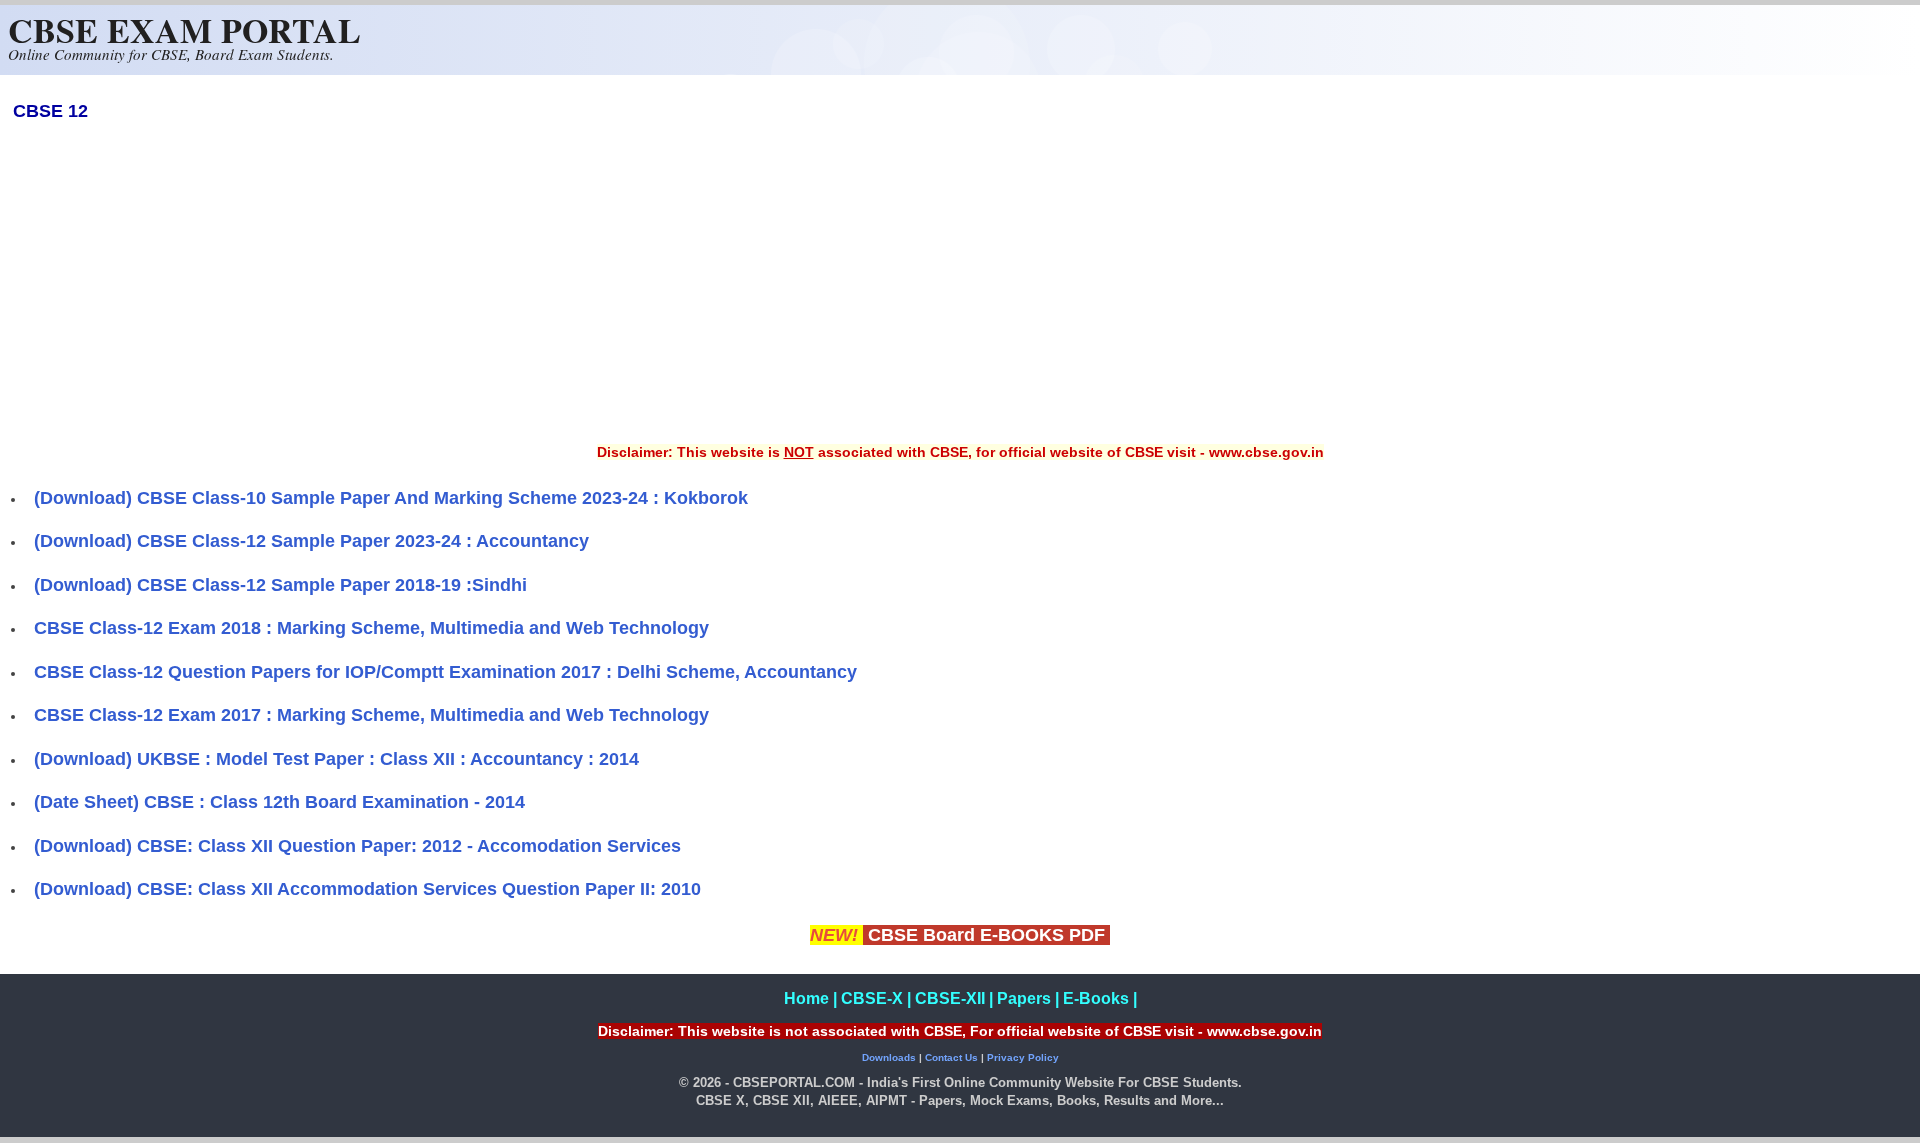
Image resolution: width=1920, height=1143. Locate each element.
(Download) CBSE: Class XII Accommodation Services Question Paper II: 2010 (367, 889)
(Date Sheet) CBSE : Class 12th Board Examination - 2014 (279, 802)
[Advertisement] (960, 296)
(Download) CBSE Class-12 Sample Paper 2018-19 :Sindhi (280, 585)
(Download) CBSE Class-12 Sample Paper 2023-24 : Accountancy (311, 541)
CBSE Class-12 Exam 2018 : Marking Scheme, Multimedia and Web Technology (371, 628)
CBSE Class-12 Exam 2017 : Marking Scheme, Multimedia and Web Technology (371, 715)
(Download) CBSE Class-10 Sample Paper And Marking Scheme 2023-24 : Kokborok (391, 498)
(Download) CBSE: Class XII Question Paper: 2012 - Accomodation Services (357, 846)
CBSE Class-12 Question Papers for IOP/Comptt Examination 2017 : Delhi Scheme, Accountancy (445, 672)
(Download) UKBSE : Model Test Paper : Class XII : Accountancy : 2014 (336, 759)
